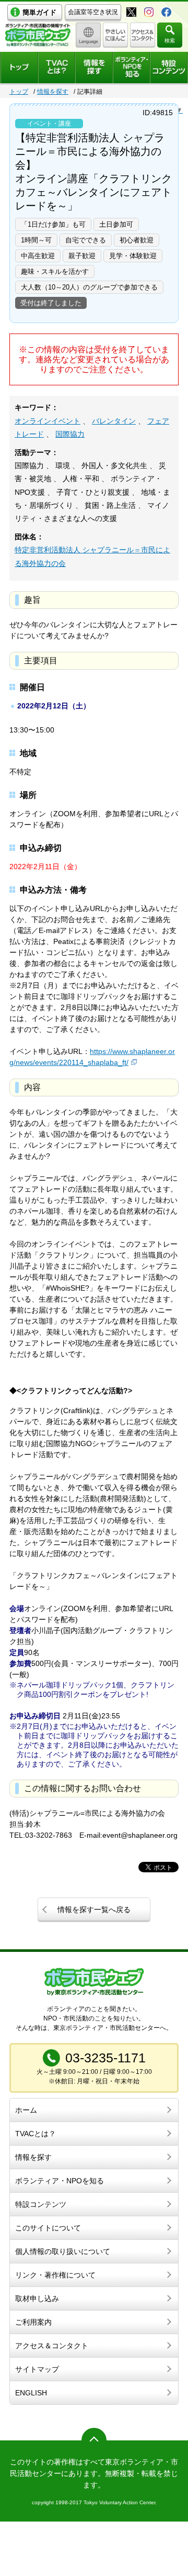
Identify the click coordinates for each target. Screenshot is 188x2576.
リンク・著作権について (55, 2275)
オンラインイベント (48, 421)
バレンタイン (114, 421)
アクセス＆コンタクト (52, 2346)
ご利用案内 (33, 2322)
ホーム (26, 2110)
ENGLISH (31, 2393)
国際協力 (70, 434)
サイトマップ (37, 2369)
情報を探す (53, 92)
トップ (19, 92)
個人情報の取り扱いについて (63, 2251)
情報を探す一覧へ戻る (94, 1909)
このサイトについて (48, 2228)
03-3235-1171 (105, 2058)
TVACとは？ (36, 2134)
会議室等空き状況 (93, 12)
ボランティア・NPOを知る (60, 2181)
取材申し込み (37, 2299)
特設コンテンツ (41, 2204)
